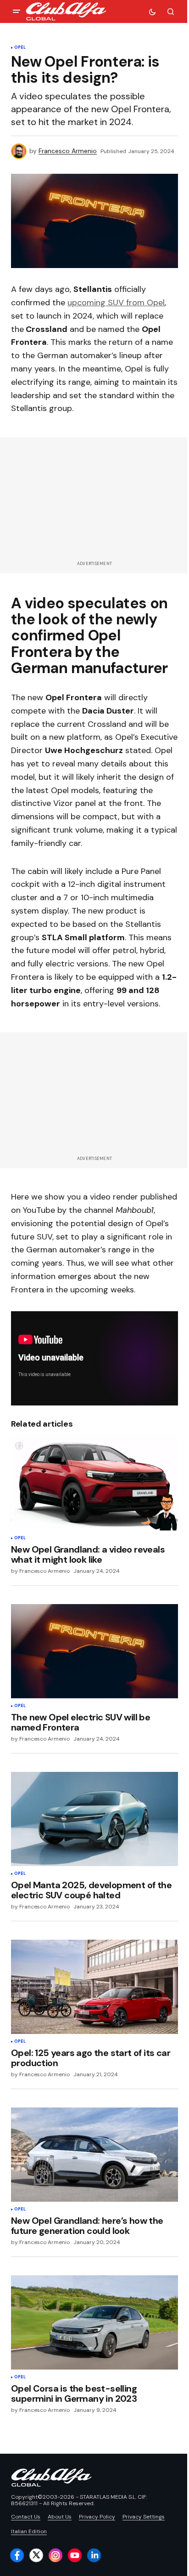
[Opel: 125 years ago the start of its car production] (94, 1987)
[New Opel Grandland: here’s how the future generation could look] (94, 2155)
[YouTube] (75, 2555)
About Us (60, 2517)
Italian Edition (29, 2531)
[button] (17, 11)
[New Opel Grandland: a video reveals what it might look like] (94, 1483)
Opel (20, 48)
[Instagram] (56, 2555)
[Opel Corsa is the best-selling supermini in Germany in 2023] (94, 2322)
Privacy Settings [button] (144, 2517)
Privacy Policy (97, 2517)
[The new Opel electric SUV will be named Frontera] (94, 1651)
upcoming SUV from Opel (116, 303)
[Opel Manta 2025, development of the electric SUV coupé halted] (94, 1819)
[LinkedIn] (94, 2555)
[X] (36, 2555)
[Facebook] (17, 2555)
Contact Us (26, 2517)
